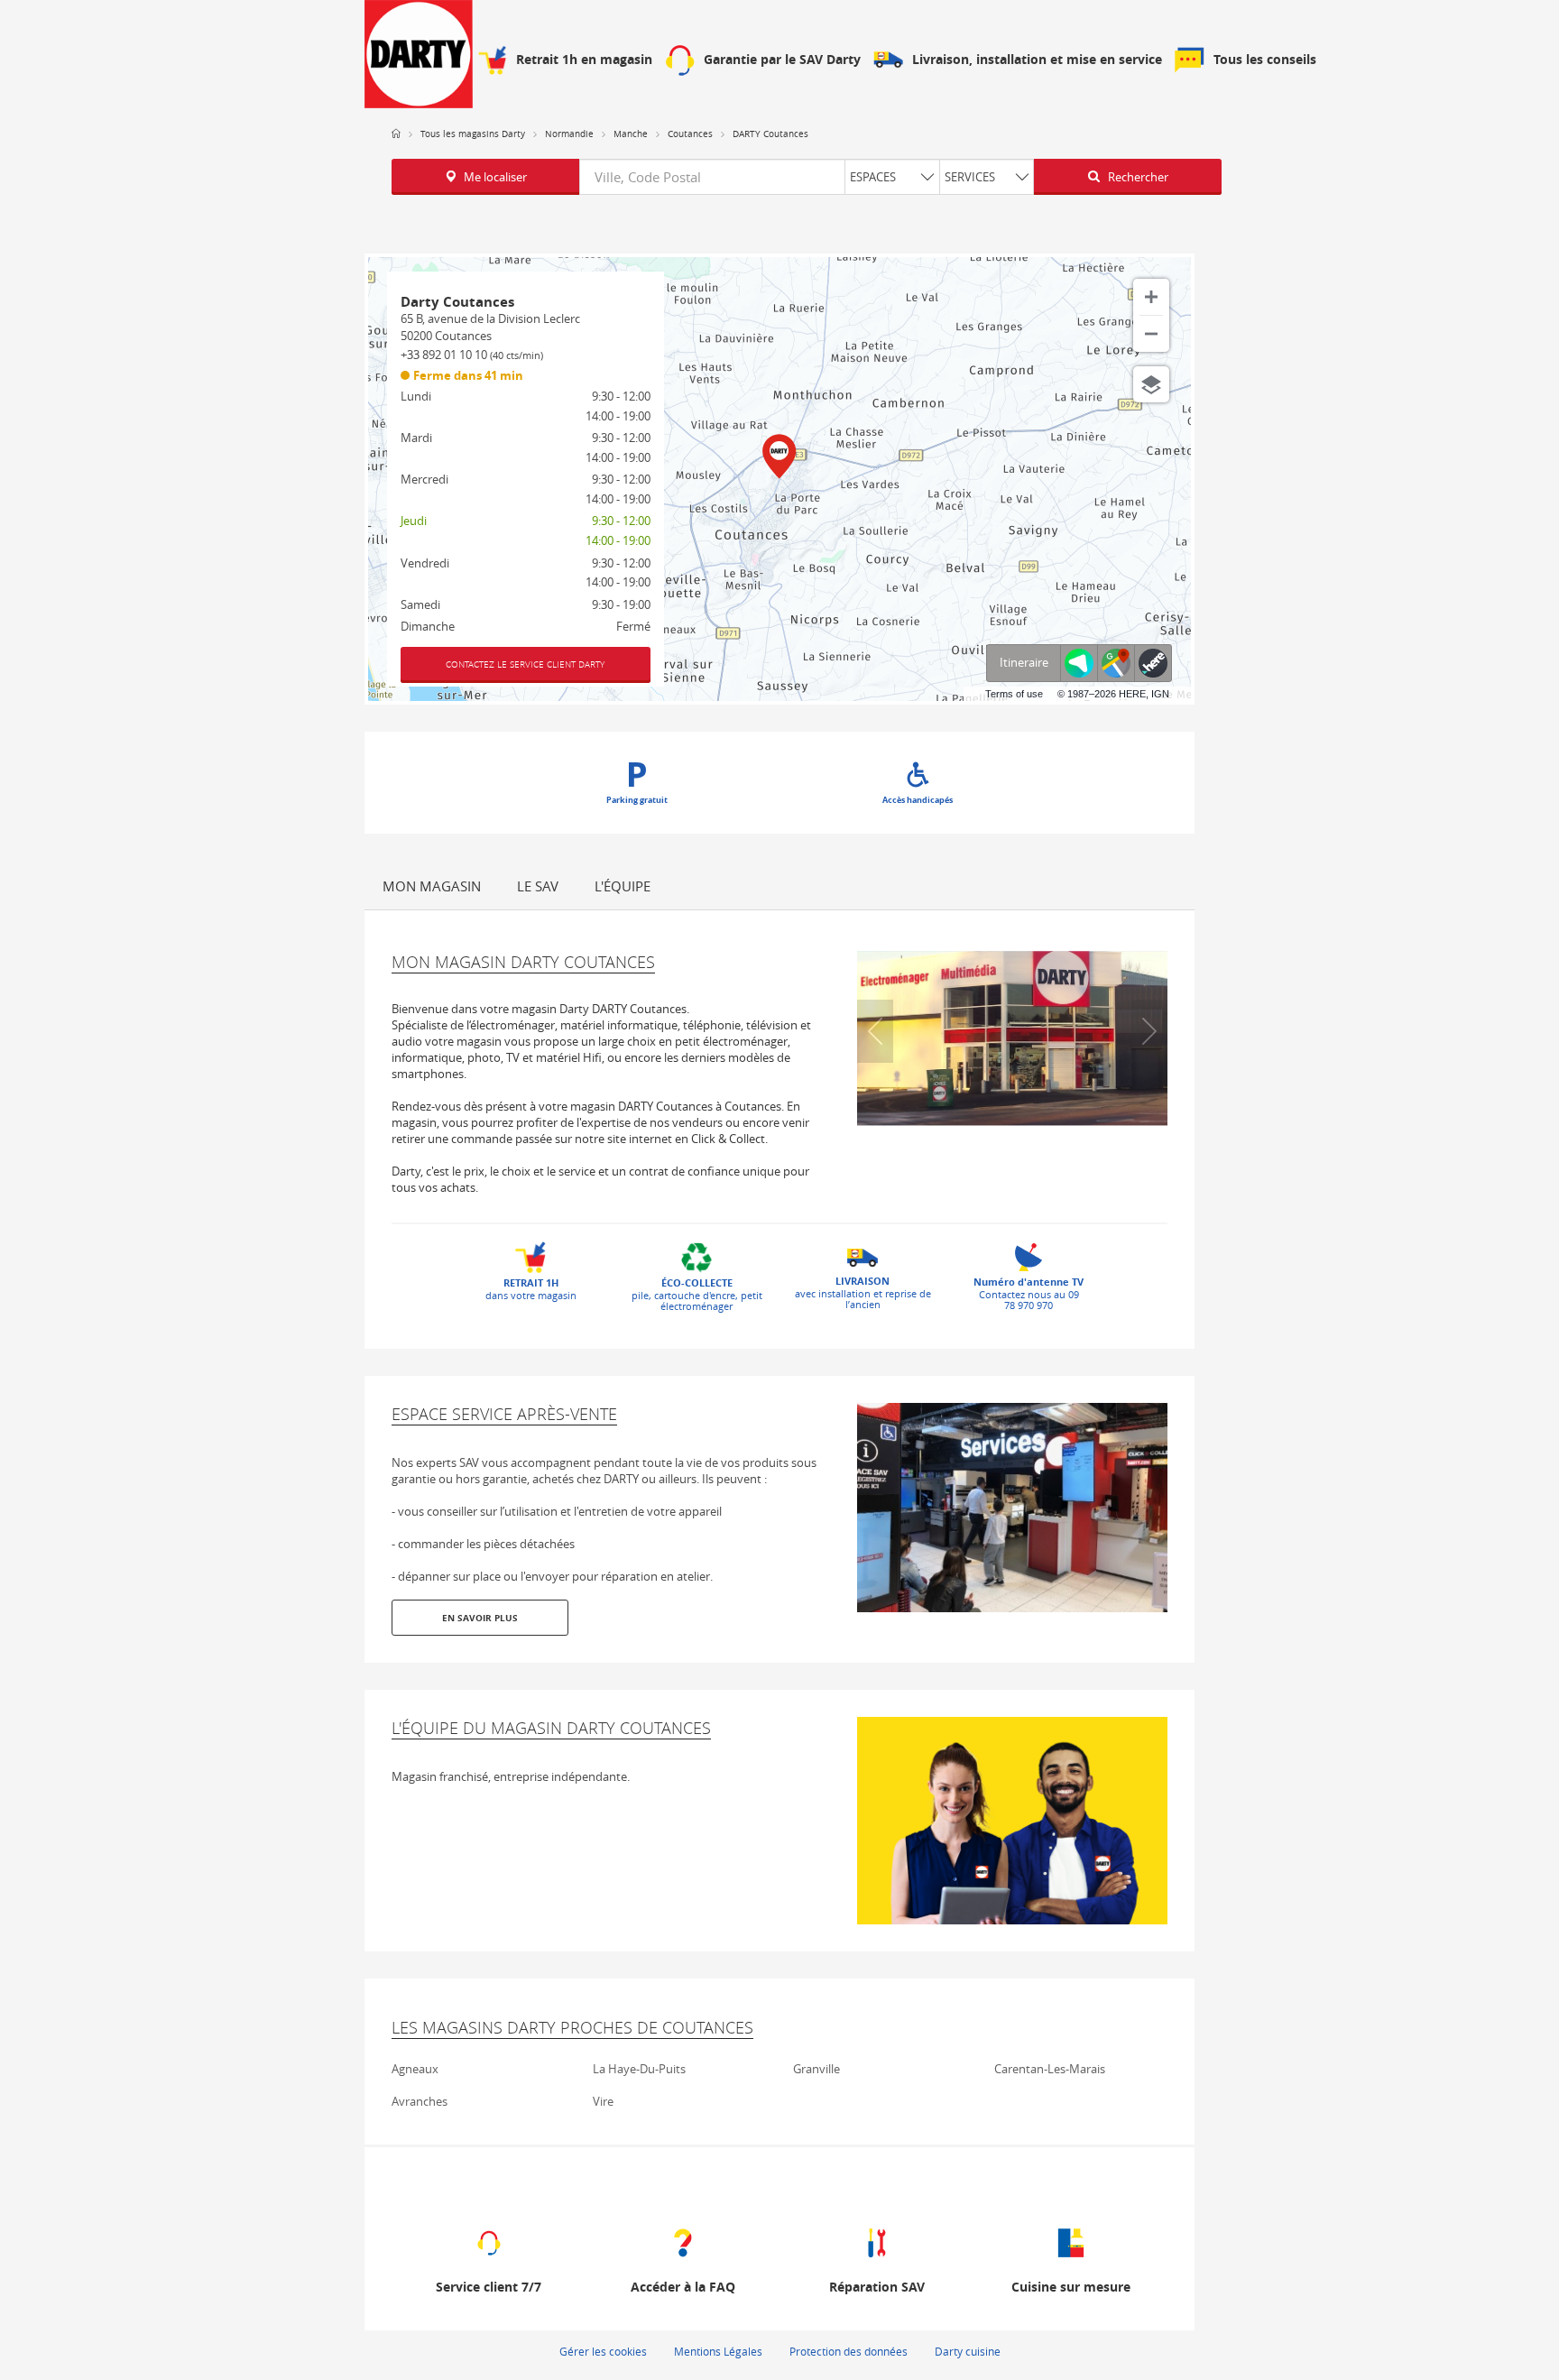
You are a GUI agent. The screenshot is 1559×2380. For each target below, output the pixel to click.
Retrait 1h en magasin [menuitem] (584, 60)
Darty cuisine (968, 2351)
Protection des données (849, 2351)
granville (816, 2069)
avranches (420, 2101)
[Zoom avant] (1151, 297)
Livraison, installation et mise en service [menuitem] (1037, 60)
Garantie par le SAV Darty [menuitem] (782, 60)
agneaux (415, 2069)
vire (603, 2101)
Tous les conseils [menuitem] (1265, 60)
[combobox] (807, 177)
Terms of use (1014, 694)
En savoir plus (480, 1618)
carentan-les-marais (1050, 2069)
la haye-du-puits (639, 2069)
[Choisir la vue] (1151, 384)
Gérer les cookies (603, 2351)
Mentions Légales (718, 2351)
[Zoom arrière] (1151, 334)
